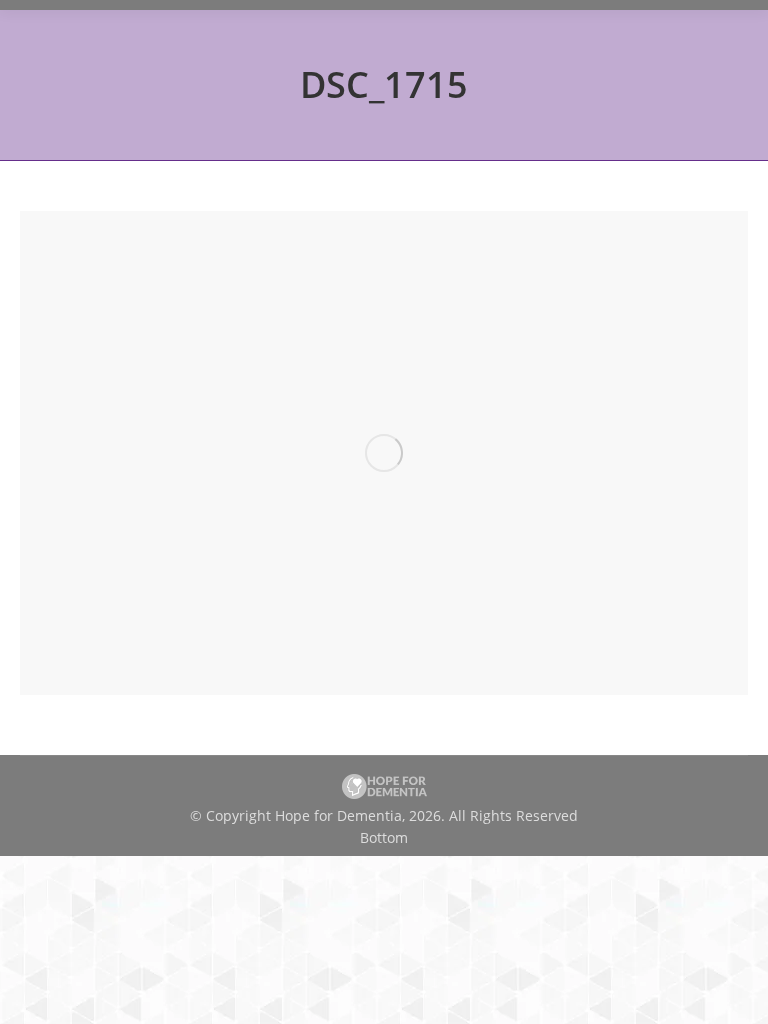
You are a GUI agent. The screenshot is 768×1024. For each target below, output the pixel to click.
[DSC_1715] (384, 453)
